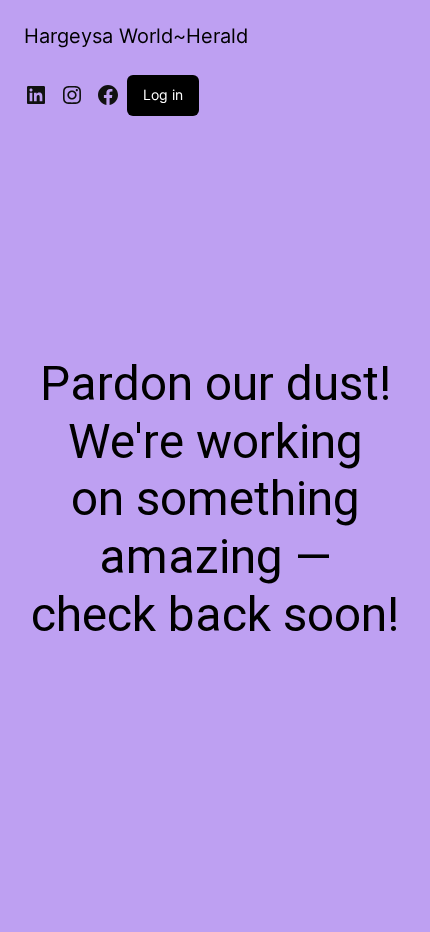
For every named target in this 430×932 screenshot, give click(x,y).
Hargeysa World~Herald (136, 36)
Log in (163, 94)
